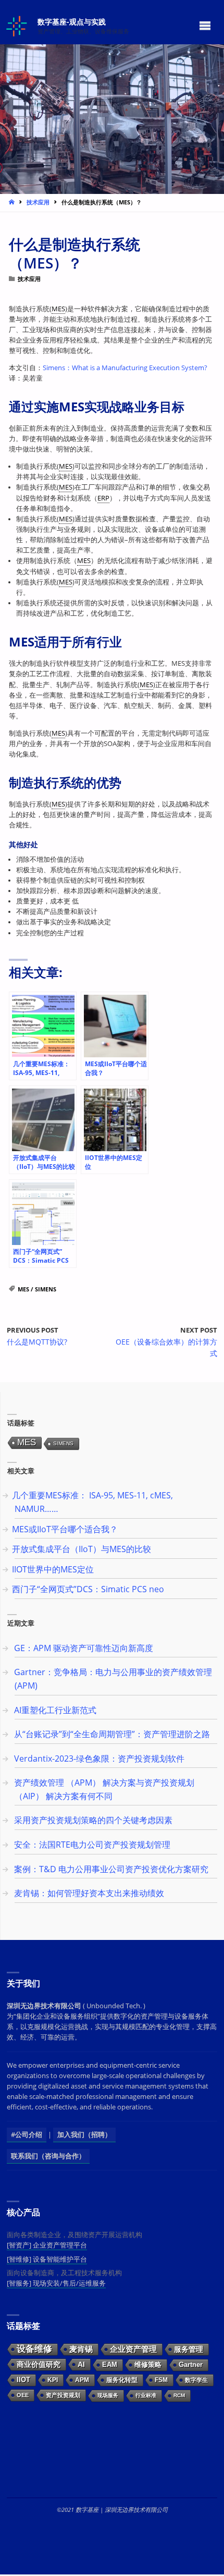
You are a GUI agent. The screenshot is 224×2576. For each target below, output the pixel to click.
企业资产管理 (133, 2349)
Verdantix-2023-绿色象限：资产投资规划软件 (99, 1759)
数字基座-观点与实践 (72, 21)
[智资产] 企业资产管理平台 (47, 2245)
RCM (179, 2395)
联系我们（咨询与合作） (48, 2156)
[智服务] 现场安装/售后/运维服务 (56, 2283)
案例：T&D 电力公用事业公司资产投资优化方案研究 (111, 1869)
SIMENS (46, 1289)
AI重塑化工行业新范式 (55, 1710)
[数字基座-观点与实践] (18, 25)
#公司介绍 (27, 2135)
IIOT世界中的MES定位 (53, 1569)
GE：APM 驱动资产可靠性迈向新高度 (84, 1648)
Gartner (191, 2365)
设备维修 (34, 2349)
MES (23, 1289)
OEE (23, 2395)
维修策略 (148, 2365)
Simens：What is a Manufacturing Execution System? (125, 368)
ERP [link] (103, 498)
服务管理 (189, 2349)
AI (81, 2364)
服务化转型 (122, 2380)
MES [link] (58, 309)
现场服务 (108, 2395)
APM (82, 2380)
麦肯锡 (81, 2349)
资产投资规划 (63, 2395)
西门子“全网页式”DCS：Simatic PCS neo (88, 1589)
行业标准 (146, 2395)
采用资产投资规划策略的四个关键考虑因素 (93, 1820)
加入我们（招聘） (84, 2135)
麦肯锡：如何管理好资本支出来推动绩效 (89, 1893)
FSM (161, 2380)
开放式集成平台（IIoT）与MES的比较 (82, 1549)
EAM (110, 2365)
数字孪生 (196, 2380)
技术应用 (38, 202)
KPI (53, 2380)
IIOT (23, 2380)
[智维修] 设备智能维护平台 (47, 2259)
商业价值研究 (39, 2364)
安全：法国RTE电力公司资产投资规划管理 (92, 1845)
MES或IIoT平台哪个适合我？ (65, 1529)
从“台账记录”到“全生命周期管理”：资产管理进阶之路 (112, 1734)
